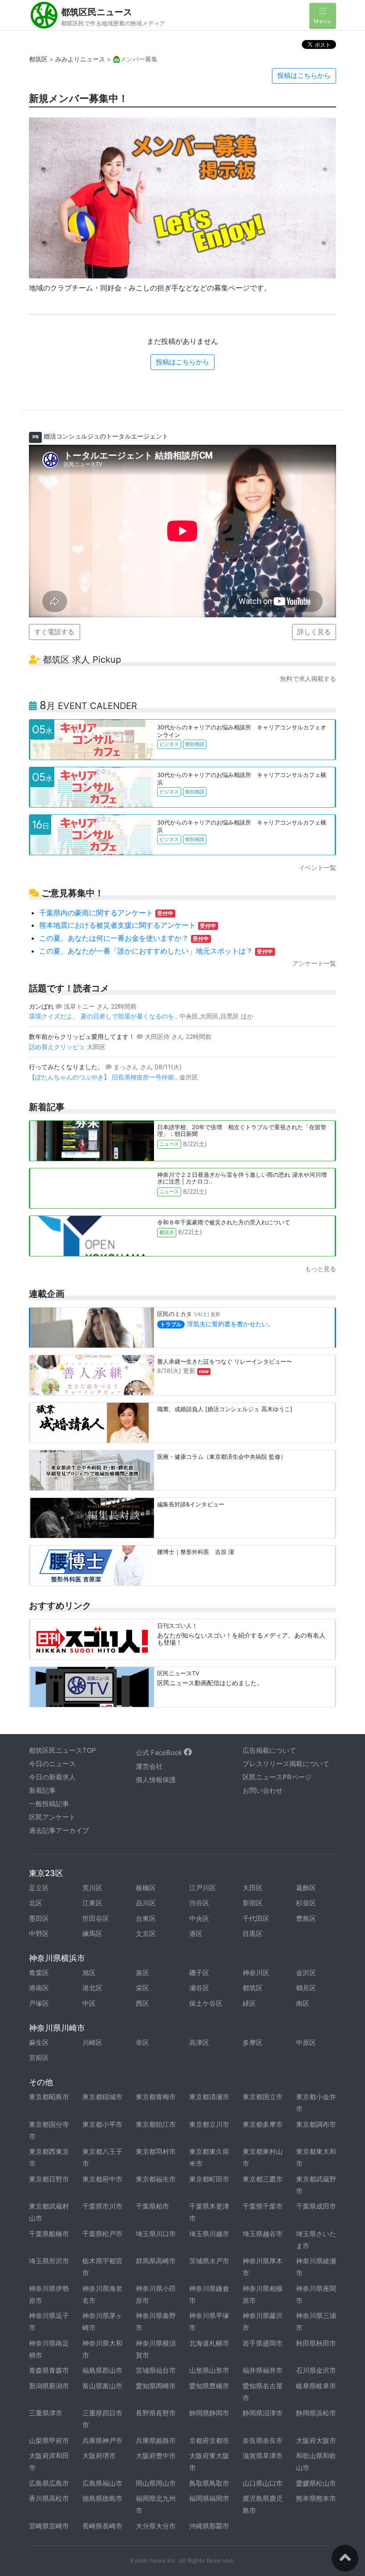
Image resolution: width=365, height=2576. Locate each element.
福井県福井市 (263, 2370)
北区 (36, 1903)
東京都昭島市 (49, 2097)
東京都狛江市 (156, 2124)
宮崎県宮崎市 (49, 2526)
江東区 (92, 1903)
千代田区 (256, 1918)
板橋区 (146, 1888)
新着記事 (42, 1790)
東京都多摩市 (263, 2124)
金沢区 (306, 1973)
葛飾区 (306, 1888)
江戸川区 (203, 1888)
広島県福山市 (102, 2483)
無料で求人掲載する (308, 678)
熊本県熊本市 (316, 2498)
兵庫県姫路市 (156, 2441)
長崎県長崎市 (102, 2526)
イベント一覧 (317, 867)
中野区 (39, 1934)
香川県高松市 (49, 2498)
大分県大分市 (156, 2526)
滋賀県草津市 (263, 2456)
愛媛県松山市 (316, 2483)
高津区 (199, 2043)
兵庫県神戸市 (102, 2441)
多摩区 (253, 2043)
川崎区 (92, 2043)
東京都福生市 (156, 2179)
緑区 (249, 2003)
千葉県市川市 (102, 2206)
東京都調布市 (316, 2124)
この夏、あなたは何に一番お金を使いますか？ (124, 938)
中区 (89, 2003)
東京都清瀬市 (209, 2097)
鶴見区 (306, 1988)
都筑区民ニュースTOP (63, 1750)
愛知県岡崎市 (156, 2386)
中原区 (306, 2043)
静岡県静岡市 (209, 2413)
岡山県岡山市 (156, 2483)
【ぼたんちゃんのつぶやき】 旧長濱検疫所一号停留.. (104, 1077)
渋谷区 (199, 1903)
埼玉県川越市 (209, 2234)
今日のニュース (52, 1764)
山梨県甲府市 (49, 2441)
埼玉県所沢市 (49, 2261)
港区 (196, 1934)
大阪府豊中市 (156, 2456)
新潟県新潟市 (49, 2386)
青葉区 (39, 1973)
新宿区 (253, 1903)
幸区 (142, 2043)
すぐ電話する (54, 632)
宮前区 (39, 2058)
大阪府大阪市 (316, 2441)
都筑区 (38, 59)
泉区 (142, 1973)
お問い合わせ (263, 1790)
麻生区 (39, 2043)
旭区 (89, 1973)
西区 (142, 2003)
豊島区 (306, 1918)
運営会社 (149, 1766)
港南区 (39, 1988)
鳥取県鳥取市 (209, 2483)
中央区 (199, 1918)
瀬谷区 (199, 1988)
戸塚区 (39, 2003)
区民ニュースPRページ (277, 1777)
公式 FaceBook (160, 1753)
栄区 (142, 1988)
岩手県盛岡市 (263, 2343)
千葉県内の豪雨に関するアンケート (106, 913)
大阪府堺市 (99, 2456)
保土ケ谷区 (206, 2003)
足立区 (39, 1888)
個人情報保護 (156, 1780)
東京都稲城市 (102, 2097)
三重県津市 (46, 2413)
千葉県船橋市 (49, 2234)
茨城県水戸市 (209, 2261)
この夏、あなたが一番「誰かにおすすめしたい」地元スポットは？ (156, 951)
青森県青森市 (49, 2370)
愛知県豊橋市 (209, 2386)
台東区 (146, 1918)
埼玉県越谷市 (263, 2234)
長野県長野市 (156, 2413)
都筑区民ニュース (97, 12)
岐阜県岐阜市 (316, 2386)
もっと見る (320, 1269)
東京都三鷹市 (263, 2179)
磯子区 (199, 1973)
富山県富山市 (102, 2386)
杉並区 (306, 1903)
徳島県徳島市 (102, 2498)
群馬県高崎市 (156, 2261)
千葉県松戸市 (102, 2234)
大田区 (253, 1888)
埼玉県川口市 (156, 2234)
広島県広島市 (49, 2483)
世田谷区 (96, 1918)
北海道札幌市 (209, 2343)
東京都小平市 (102, 2124)
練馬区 (92, 1934)
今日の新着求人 (52, 1777)
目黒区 (253, 1934)
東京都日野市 (49, 2179)
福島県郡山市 (102, 2370)
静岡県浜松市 (316, 2413)
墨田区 (39, 1918)
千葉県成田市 (316, 2206)
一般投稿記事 (49, 1804)
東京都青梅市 (156, 2097)
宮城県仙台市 (156, 2370)
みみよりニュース (80, 59)
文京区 (146, 1934)
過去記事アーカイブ (59, 1830)
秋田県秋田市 (316, 2343)
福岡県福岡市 (209, 2498)
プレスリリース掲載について (286, 1764)
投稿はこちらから (304, 75)
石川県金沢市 (316, 2370)
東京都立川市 (209, 2124)
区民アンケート (52, 1817)
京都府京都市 (209, 2441)
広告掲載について (269, 1750)
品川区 (146, 1903)
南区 (303, 2003)
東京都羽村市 (156, 2151)
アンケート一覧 (314, 963)
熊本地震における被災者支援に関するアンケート (128, 925)
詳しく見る (314, 632)
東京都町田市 (209, 2179)
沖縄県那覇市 (209, 2526)
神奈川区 (256, 1973)
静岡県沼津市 (263, 2413)
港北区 (92, 1988)
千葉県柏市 (152, 2206)
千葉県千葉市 (263, 2206)
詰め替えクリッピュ (58, 1047)
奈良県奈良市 (263, 2441)
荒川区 (92, 1888)
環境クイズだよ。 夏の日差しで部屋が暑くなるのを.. (104, 1016)
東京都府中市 (102, 2179)
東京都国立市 (263, 2097)
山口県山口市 (263, 2483)
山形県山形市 (209, 2370)
